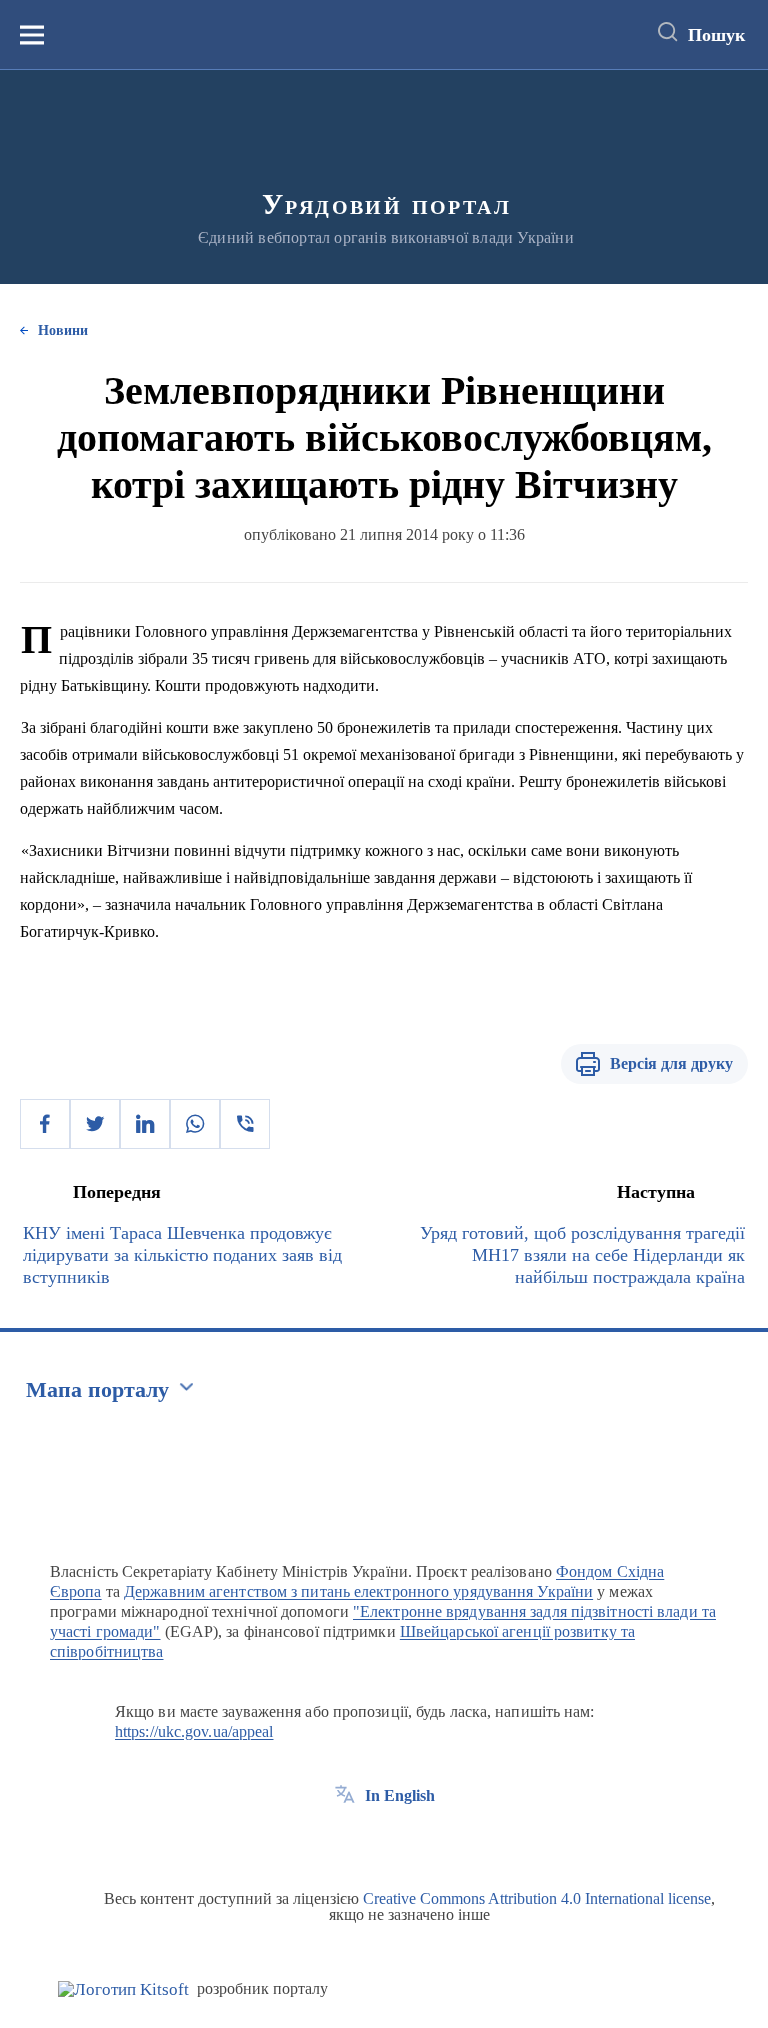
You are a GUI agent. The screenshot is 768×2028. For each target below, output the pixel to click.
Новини (63, 330)
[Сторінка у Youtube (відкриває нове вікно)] (419, 1841)
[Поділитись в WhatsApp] (195, 1124)
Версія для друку (671, 1063)
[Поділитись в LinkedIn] (145, 1124)
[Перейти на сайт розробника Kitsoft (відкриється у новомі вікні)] (123, 1989)
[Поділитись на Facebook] (45, 1124)
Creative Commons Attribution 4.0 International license (537, 1898)
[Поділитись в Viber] (245, 1124)
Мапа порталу (97, 1389)
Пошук (716, 35)
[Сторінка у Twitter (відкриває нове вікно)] (382, 1841)
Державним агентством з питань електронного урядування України (358, 1591)
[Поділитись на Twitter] (95, 1124)
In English (400, 1795)
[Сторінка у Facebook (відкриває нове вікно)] (345, 1841)
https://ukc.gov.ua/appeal (194, 1731)
